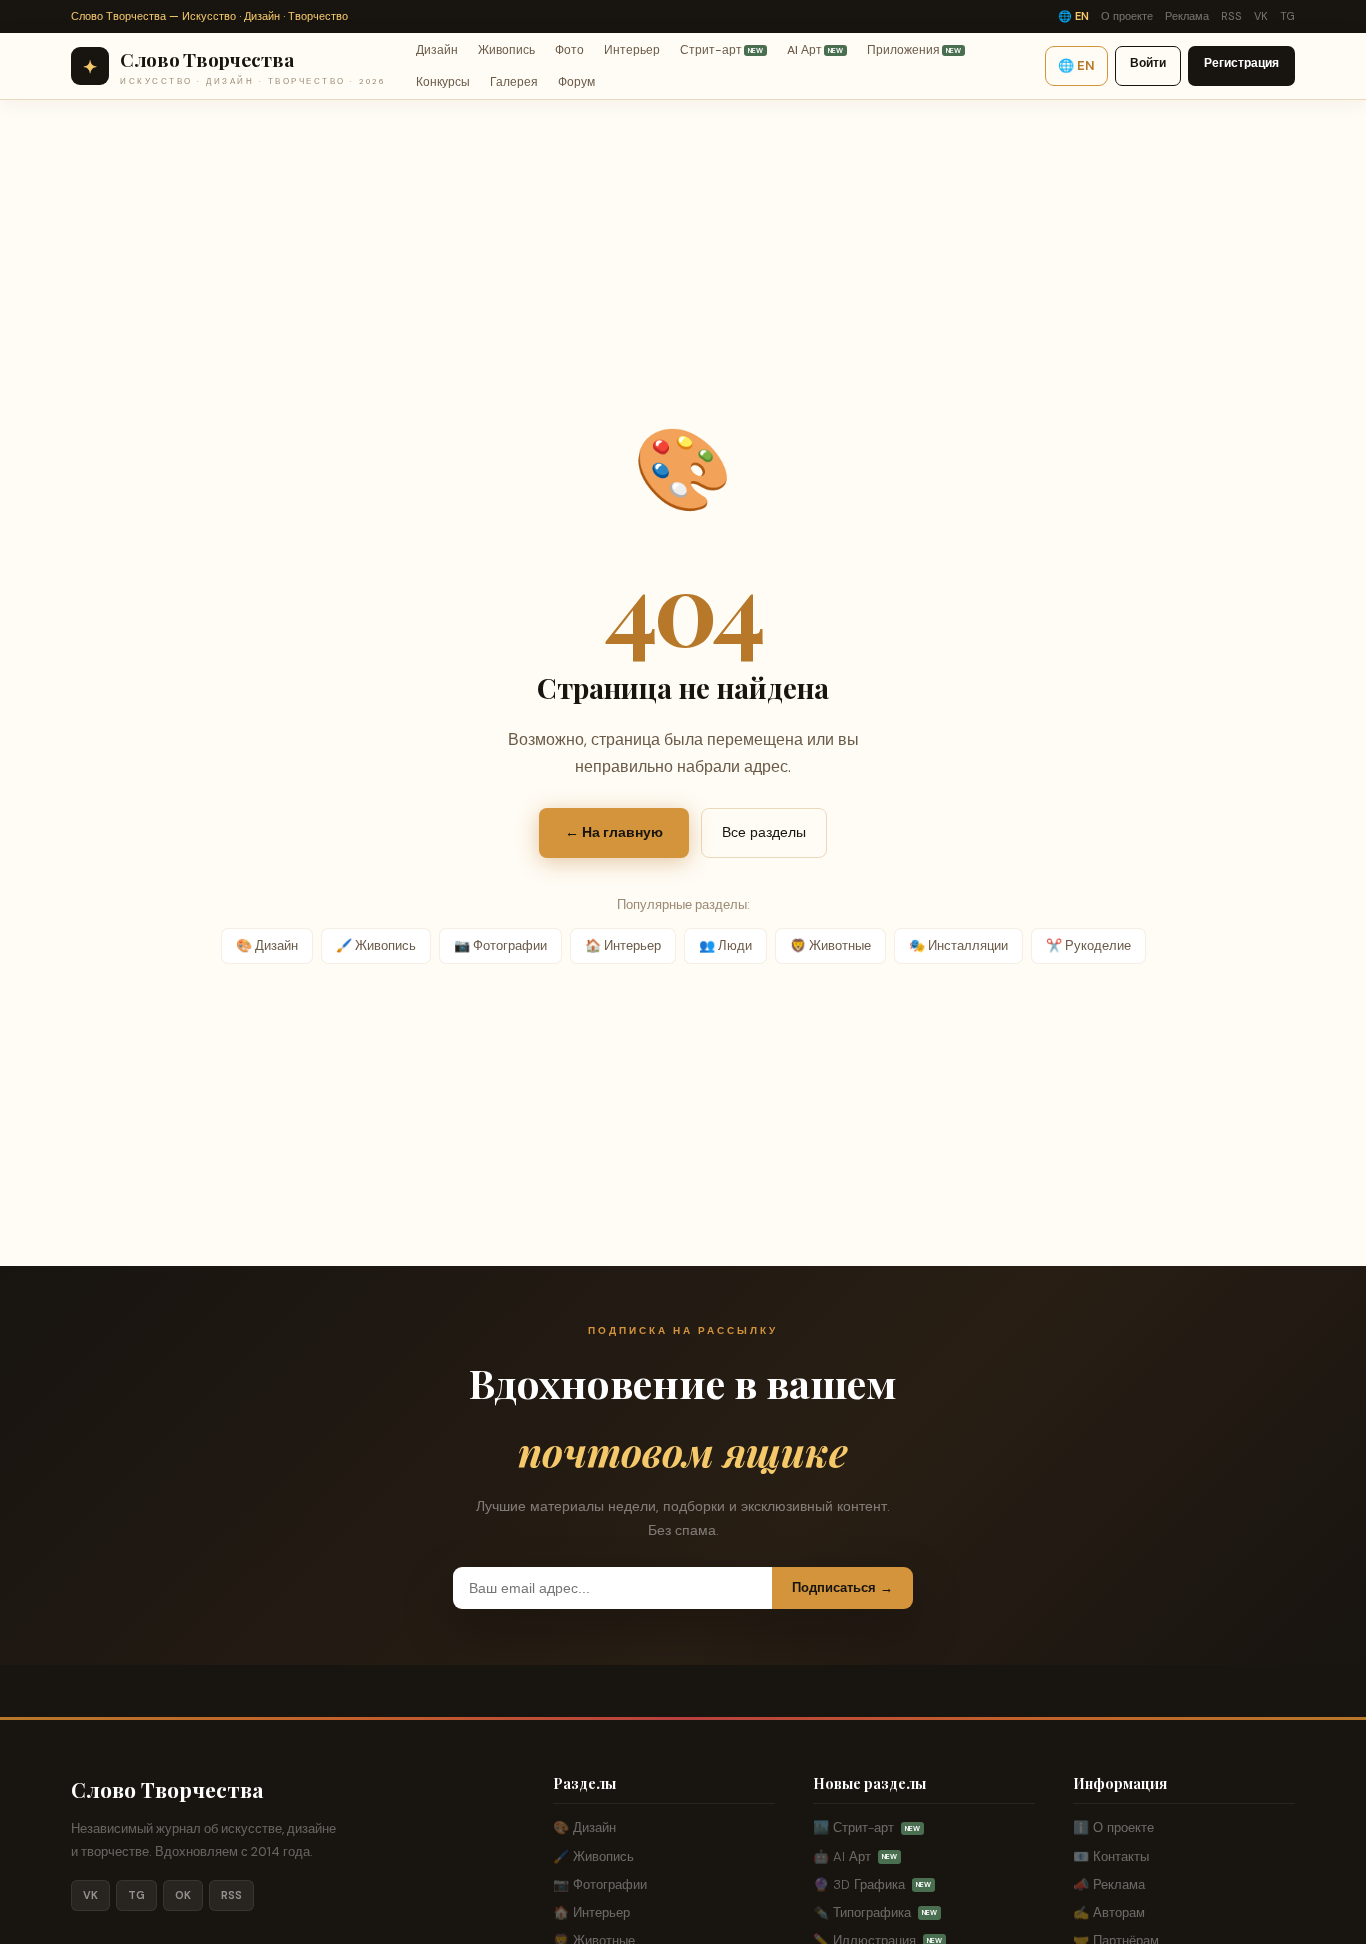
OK (183, 1895)
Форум (576, 82)
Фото (569, 49)
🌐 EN (1073, 16)
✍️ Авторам (1109, 1912)
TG (1287, 16)
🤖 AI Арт (855, 1856)
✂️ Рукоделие (1088, 945)
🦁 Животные (830, 945)
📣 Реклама (1109, 1884)
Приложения (914, 49)
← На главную (614, 832)
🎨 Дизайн (267, 945)
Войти (1148, 63)
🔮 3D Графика (872, 1884)
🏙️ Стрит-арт (866, 1827)
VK (1261, 16)
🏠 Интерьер (623, 945)
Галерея (514, 82)
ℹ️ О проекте (1113, 1827)
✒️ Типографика (875, 1912)
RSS (1231, 16)
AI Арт (815, 49)
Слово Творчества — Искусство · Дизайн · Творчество (209, 16)
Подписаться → (842, 1587)
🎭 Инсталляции (958, 945)
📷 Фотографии (500, 945)
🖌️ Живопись (376, 945)
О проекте (1127, 16)
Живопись (506, 49)
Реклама (1187, 16)
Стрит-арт (721, 49)
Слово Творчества (167, 1789)
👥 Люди (725, 945)
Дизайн (437, 49)
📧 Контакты (1111, 1856)
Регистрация (1241, 63)
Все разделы (764, 832)
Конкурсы (443, 82)
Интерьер (632, 49)
